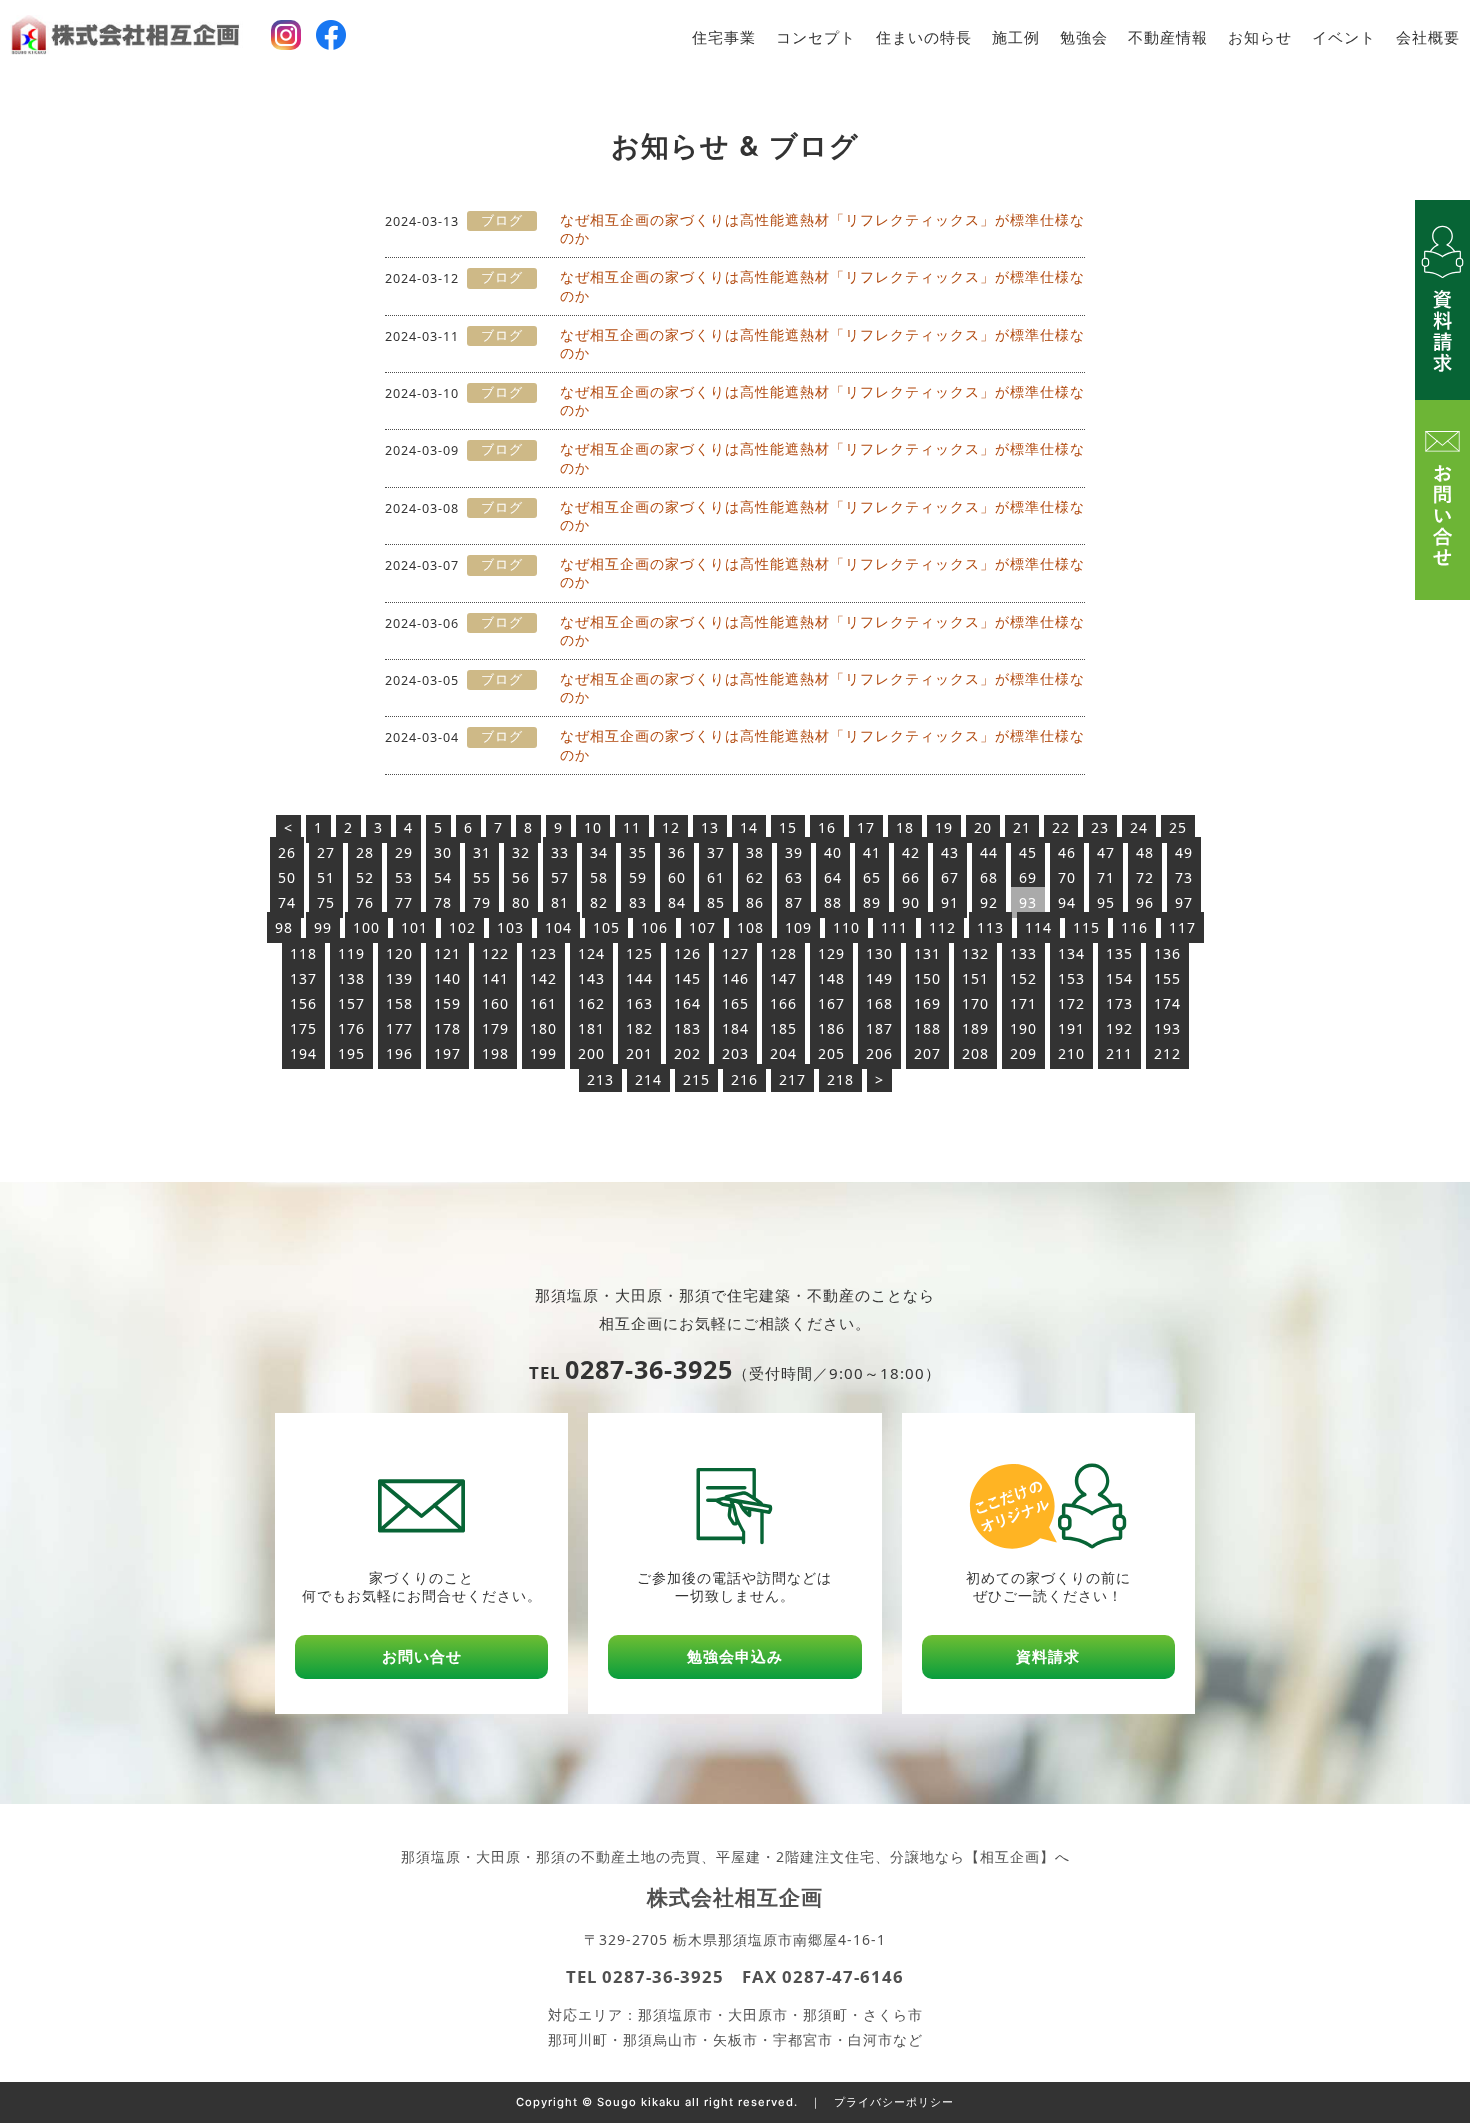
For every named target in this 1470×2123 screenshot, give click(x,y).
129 (831, 953)
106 (654, 927)
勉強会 (1084, 37)
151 (975, 978)
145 (687, 978)
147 (783, 978)
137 (303, 978)
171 (1023, 1003)
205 (831, 1053)
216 (744, 1079)
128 (783, 953)
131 (927, 953)
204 (783, 1053)
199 (543, 1053)
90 (911, 902)
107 (702, 927)
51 (326, 877)
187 (879, 1028)
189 (975, 1028)
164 (687, 1003)
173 (1119, 1003)
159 (447, 1003)
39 (794, 852)
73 (1184, 877)
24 (1139, 827)
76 (365, 902)
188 (927, 1028)
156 (303, 1003)
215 (696, 1079)
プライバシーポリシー (894, 2102)
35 (638, 852)
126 (687, 953)
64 (833, 877)
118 (303, 953)
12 (671, 827)
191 (1071, 1028)
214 (648, 1079)
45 (1028, 852)
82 (599, 902)
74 (287, 902)
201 (639, 1053)
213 (600, 1079)
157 (351, 1003)
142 (543, 978)
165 (735, 1003)
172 (1071, 1003)
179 (495, 1028)
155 (1167, 978)
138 (351, 978)
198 (495, 1053)
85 (716, 902)
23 (1100, 827)
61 (716, 877)
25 (1178, 827)
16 (827, 827)
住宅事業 (724, 37)
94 (1067, 902)
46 (1067, 852)
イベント (1344, 37)
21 (1022, 827)
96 (1145, 902)
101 (414, 927)
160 (495, 1003)
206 (879, 1053)
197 (447, 1053)
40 (833, 852)
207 (927, 1053)
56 (521, 877)
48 (1145, 852)
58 (599, 877)
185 (783, 1028)
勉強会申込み (735, 1656)
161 (543, 1003)
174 (1167, 1003)
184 (735, 1028)
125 (639, 953)
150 (927, 978)
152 (1023, 978)
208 (975, 1053)
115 (1086, 927)
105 (606, 927)
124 (591, 953)
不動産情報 (1168, 37)
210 (1071, 1053)
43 (950, 852)
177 (399, 1028)
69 (1028, 877)
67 (950, 877)
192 (1119, 1028)
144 (639, 978)
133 (1023, 953)
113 (990, 927)
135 (1119, 953)
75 (326, 902)
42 (911, 852)
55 (482, 877)
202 (687, 1053)
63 (794, 877)
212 (1167, 1053)
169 (927, 1003)
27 (326, 852)
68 (989, 877)
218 (840, 1079)
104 (558, 927)
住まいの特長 (924, 37)
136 (1167, 953)
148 (831, 978)
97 (1184, 902)
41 (872, 852)
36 (677, 852)
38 (755, 852)
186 (831, 1028)
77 (404, 902)
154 (1119, 978)
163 (639, 1003)
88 (833, 902)
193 (1167, 1028)
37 (716, 852)
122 (495, 953)
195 (351, 1053)
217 (792, 1079)
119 (351, 953)
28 (365, 852)
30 (443, 852)
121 (447, 953)
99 (323, 927)
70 (1067, 877)
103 (510, 927)
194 (303, 1053)
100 (366, 927)
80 (521, 902)
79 (482, 902)
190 (1023, 1028)
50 (287, 877)
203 (735, 1053)
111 (894, 927)
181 (591, 1028)
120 (399, 953)
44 (989, 852)
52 (365, 877)
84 (677, 902)
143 (591, 978)
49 (1184, 852)
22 (1061, 827)
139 (399, 978)
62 (755, 877)
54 (443, 877)
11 (632, 827)
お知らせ (1260, 37)
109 (798, 927)
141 (495, 978)
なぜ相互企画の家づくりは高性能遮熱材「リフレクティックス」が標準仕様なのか (822, 228)
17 (866, 827)
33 (560, 852)
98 (284, 927)
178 (447, 1028)
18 (905, 827)
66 (911, 877)
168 (879, 1003)
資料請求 (1048, 1656)
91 (950, 902)
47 (1106, 852)
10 (593, 827)
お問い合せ (422, 1656)
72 (1145, 877)
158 (399, 1003)
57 (560, 877)
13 (710, 827)
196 (399, 1053)
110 (846, 927)
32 (521, 852)
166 (783, 1003)
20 (983, 827)
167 (831, 1003)
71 (1106, 877)
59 (638, 877)
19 (944, 827)
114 (1038, 927)
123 (543, 953)
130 (879, 953)
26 (287, 852)
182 (639, 1028)
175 (303, 1028)
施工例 (1016, 37)
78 (443, 902)
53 (404, 877)
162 (591, 1003)
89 (872, 902)
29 (404, 852)
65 (872, 877)
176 (351, 1028)
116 (1134, 927)
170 (975, 1003)
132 (975, 953)
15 (788, 827)
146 (735, 978)
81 (560, 902)
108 (750, 927)
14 (749, 827)
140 (447, 978)
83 (638, 902)
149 (879, 978)
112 (942, 927)
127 (735, 953)
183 (687, 1028)
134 (1071, 953)
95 (1106, 902)
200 (591, 1053)
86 (755, 902)
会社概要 (1428, 37)
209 (1023, 1053)
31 (482, 852)
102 (462, 927)
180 (543, 1028)
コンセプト (816, 37)
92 (989, 902)
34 (599, 852)
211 (1119, 1053)
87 (794, 902)
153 (1071, 978)
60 (677, 877)
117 (1182, 927)
